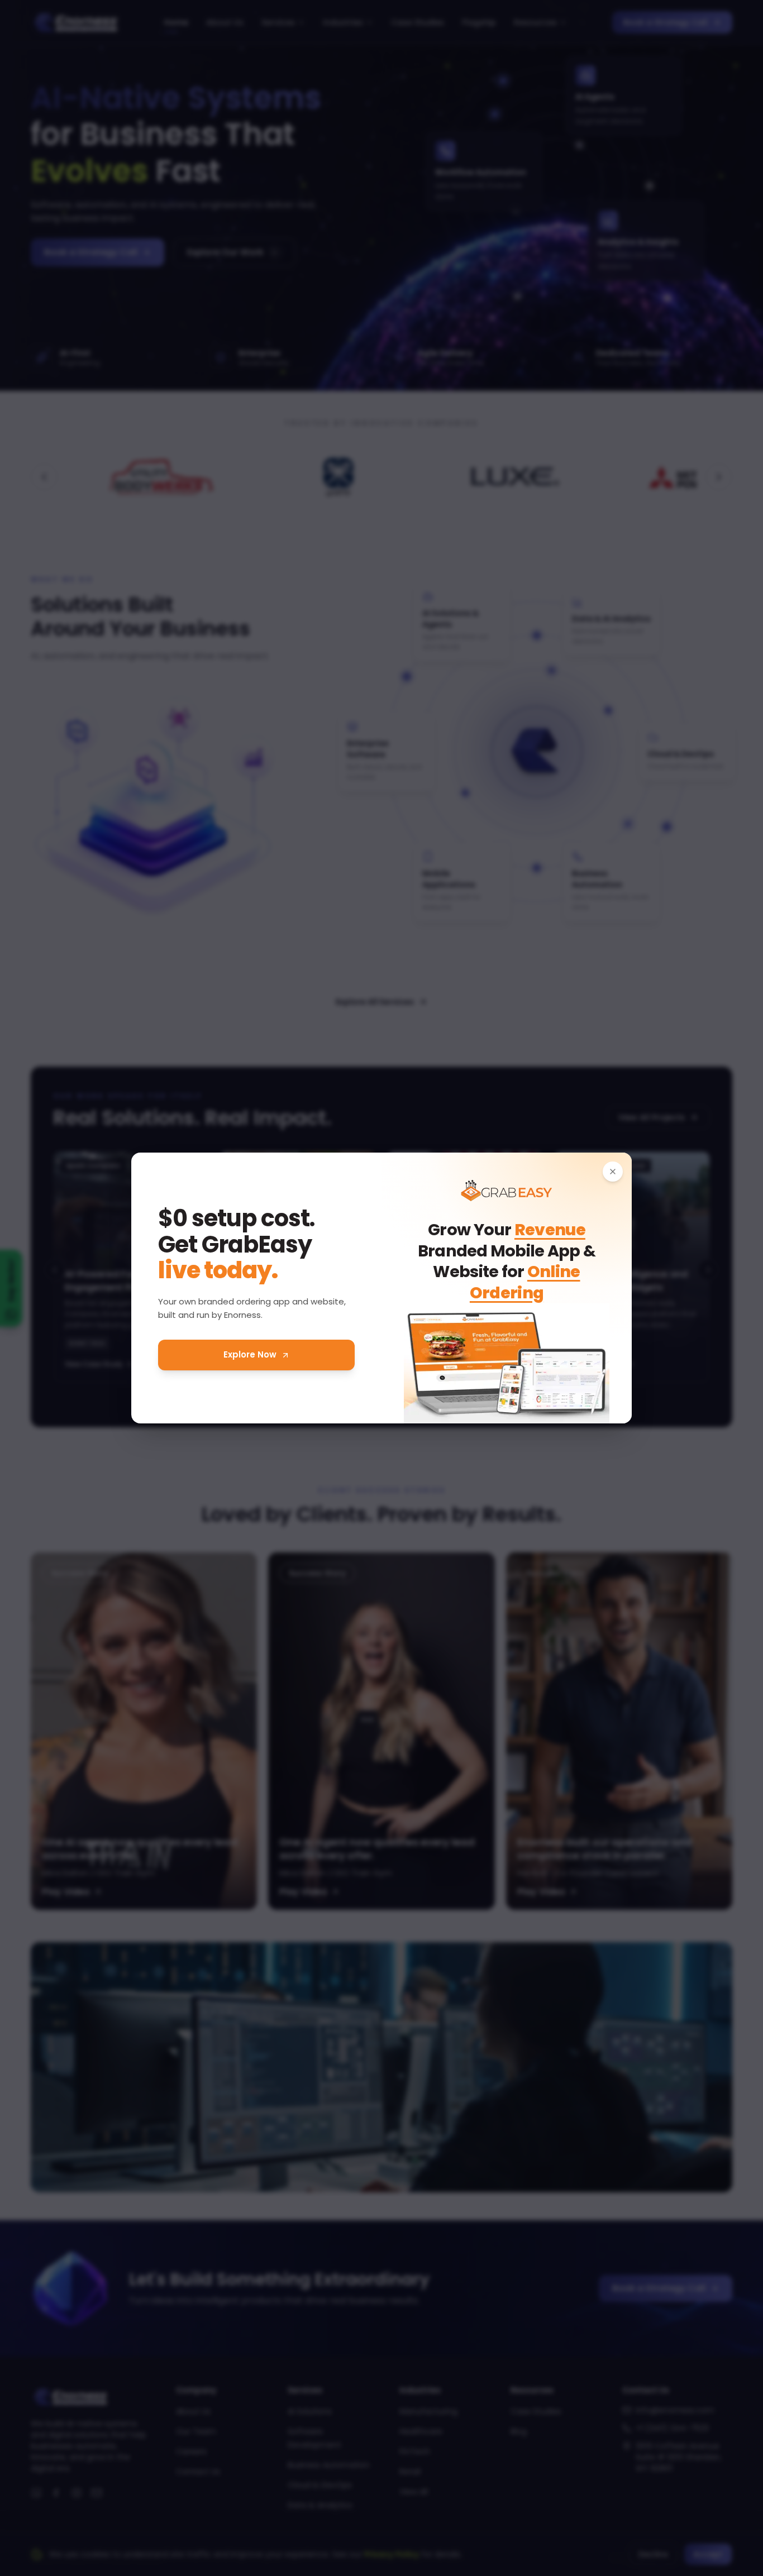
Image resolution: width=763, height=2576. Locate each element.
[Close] (613, 1172)
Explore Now (250, 1354)
